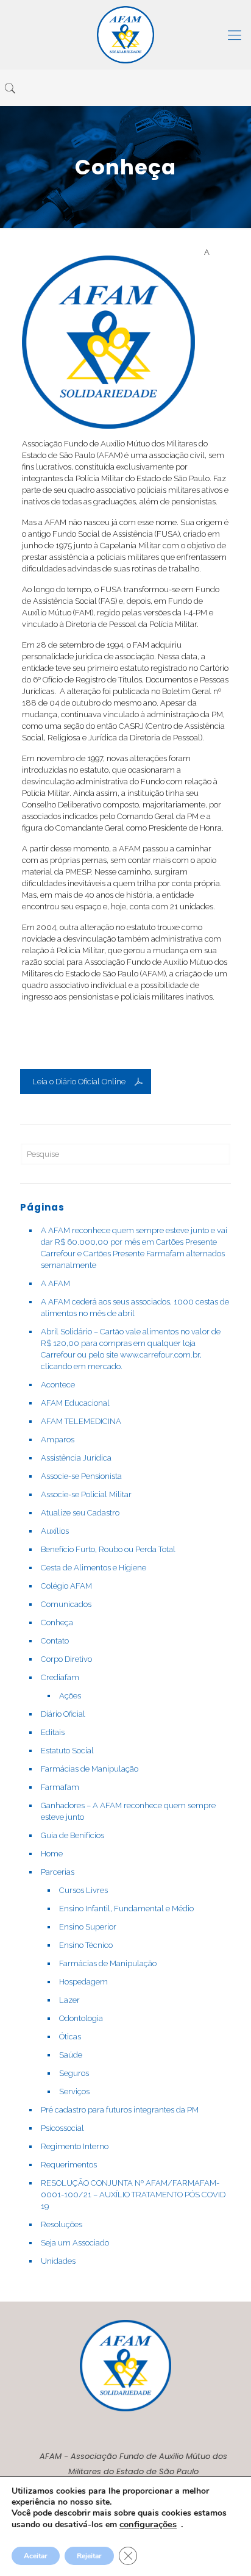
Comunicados (66, 1604)
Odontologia (81, 2018)
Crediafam (60, 1677)
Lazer (69, 2000)
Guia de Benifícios (72, 1835)
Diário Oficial (63, 1714)
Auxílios (55, 1531)
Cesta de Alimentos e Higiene (94, 1568)
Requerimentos (69, 2165)
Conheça (57, 1623)
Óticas (70, 2037)
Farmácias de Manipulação (90, 1769)
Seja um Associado (75, 2243)
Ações (70, 1696)
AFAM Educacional (75, 1403)
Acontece (58, 1385)
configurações (148, 2524)
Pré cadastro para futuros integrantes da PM (120, 2110)
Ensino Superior (88, 1927)
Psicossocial (62, 2128)
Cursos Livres (83, 1890)
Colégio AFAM (66, 1586)
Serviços (74, 2091)
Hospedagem (83, 1982)
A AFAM (55, 1283)
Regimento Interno (75, 2146)
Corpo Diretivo (66, 1659)
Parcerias (58, 1872)
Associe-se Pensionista (81, 1476)
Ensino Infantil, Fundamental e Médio (126, 1909)
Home (52, 1854)
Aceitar (36, 2556)
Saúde (71, 2055)
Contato (55, 1641)
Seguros (74, 2073)
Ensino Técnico (86, 1945)
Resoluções (62, 2224)
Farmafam (60, 1787)
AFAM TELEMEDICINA (81, 1421)
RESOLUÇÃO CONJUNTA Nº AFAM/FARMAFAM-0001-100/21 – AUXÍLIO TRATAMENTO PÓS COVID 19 (133, 2195)
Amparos (58, 1440)
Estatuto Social (67, 1751)
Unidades (58, 2261)
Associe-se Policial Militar (86, 1494)
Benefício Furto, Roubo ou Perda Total (108, 1549)
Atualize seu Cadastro (80, 1513)
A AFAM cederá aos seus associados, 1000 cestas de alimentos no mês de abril (135, 1308)
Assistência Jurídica (76, 1458)
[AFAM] (125, 35)
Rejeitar (89, 2556)
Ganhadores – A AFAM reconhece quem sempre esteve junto (128, 1811)
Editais (53, 1732)
